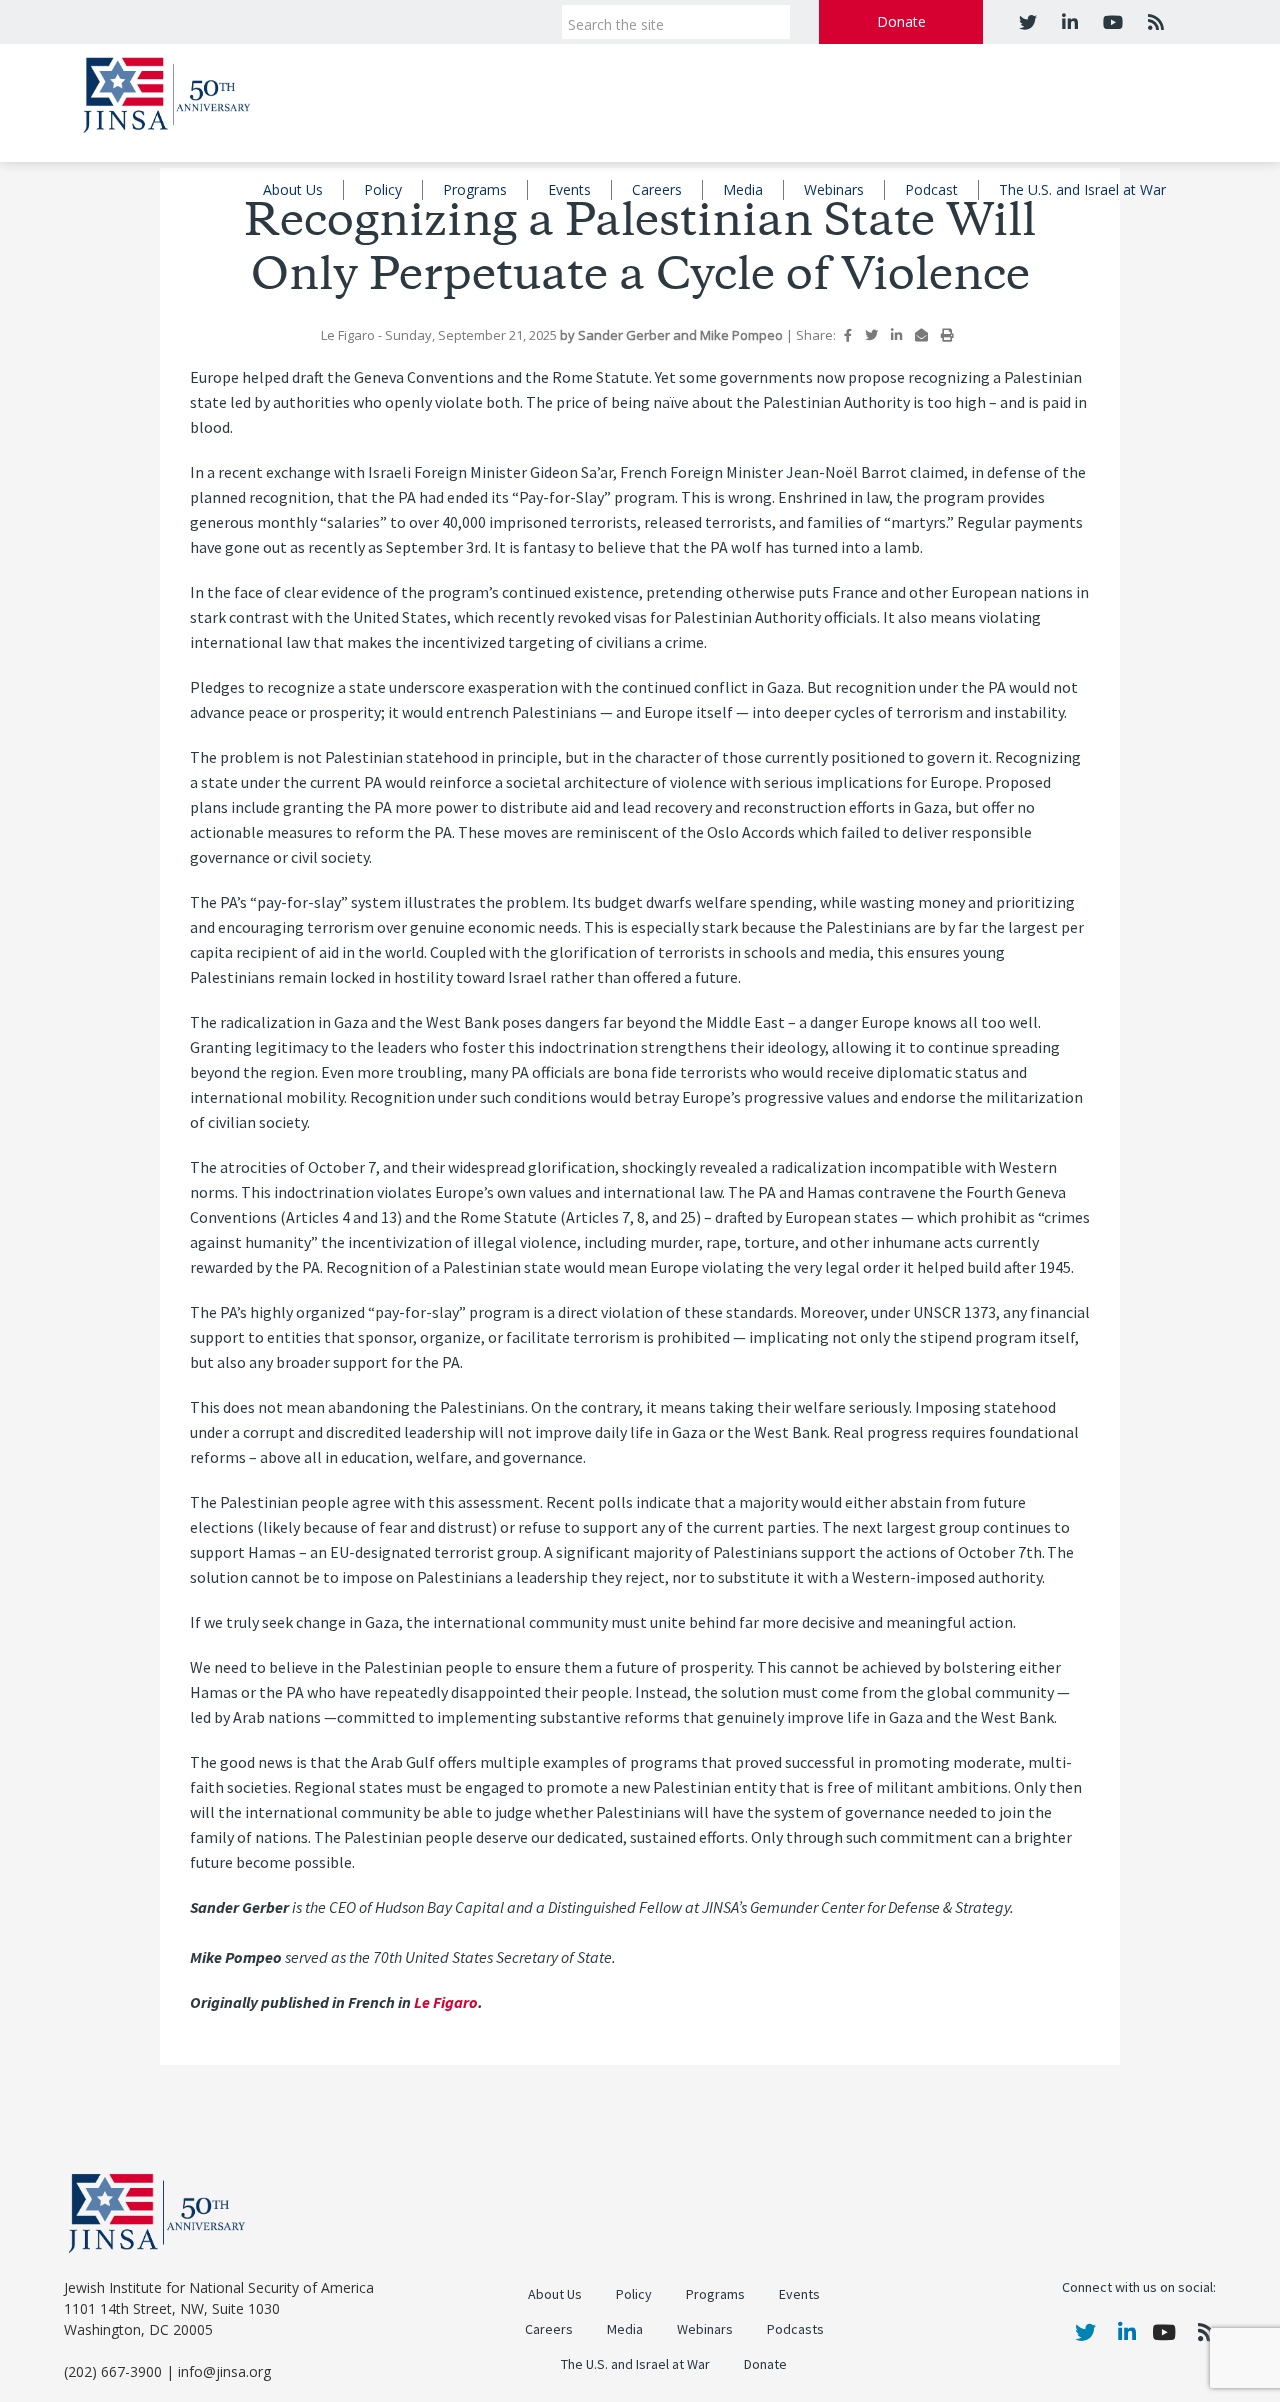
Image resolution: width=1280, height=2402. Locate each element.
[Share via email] (921, 335)
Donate (901, 21)
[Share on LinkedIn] (896, 335)
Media (743, 189)
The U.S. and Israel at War (1082, 189)
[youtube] (1110, 22)
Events (569, 189)
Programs (475, 189)
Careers (657, 189)
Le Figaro (446, 2002)
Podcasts (795, 2329)
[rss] (1153, 22)
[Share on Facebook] (848, 335)
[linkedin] (1067, 22)
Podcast (931, 189)
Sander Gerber (625, 335)
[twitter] (1028, 22)
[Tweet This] (871, 335)
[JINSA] (166, 91)
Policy (383, 189)
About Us (293, 189)
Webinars (834, 189)
